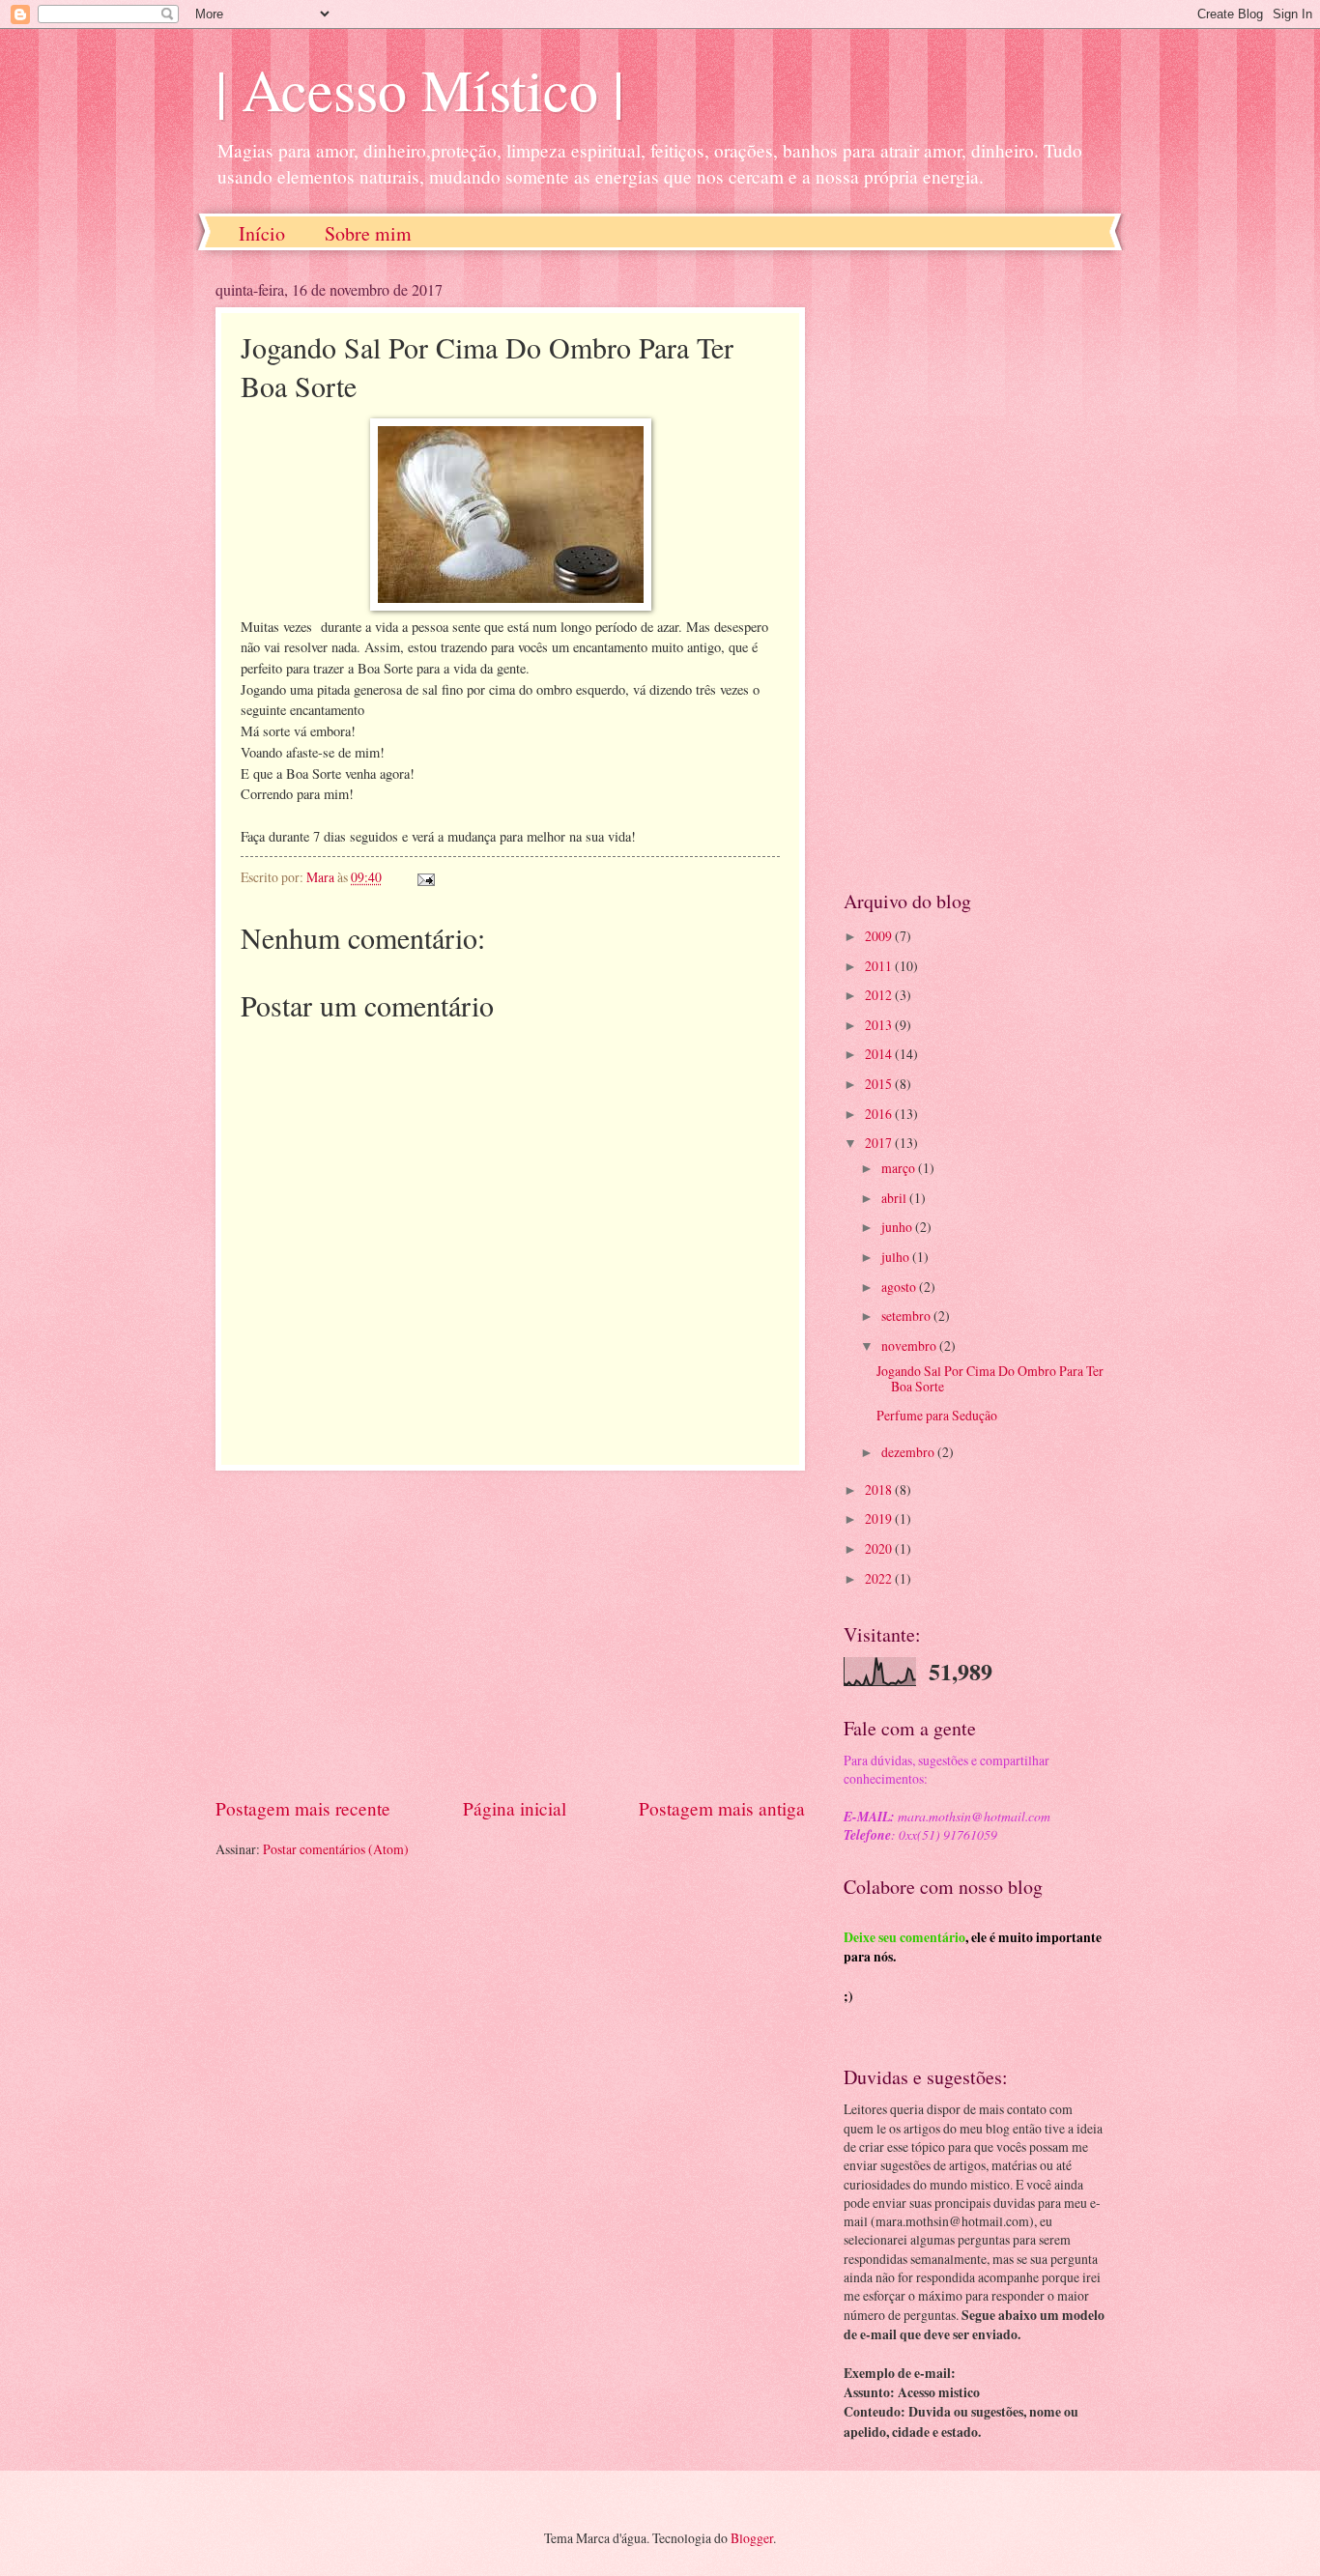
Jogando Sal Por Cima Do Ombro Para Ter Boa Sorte (990, 1379)
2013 (880, 1025)
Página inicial (515, 1808)
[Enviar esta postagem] (425, 877)
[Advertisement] (510, 1633)
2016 (880, 1114)
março (900, 1168)
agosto (900, 1287)
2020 (880, 1548)
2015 (880, 1084)
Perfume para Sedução (937, 1415)
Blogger (752, 2538)
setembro (907, 1316)
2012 (880, 995)
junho (898, 1227)
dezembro (909, 1452)
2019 (880, 1518)
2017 (880, 1143)
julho (897, 1257)
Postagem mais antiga (722, 1808)
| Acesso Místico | (420, 89)
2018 (880, 1489)
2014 (880, 1054)
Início (262, 233)
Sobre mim (368, 233)
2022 (880, 1578)
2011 (880, 966)
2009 (880, 936)
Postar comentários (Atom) (336, 1849)
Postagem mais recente (303, 1808)
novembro (910, 1345)
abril (895, 1198)
